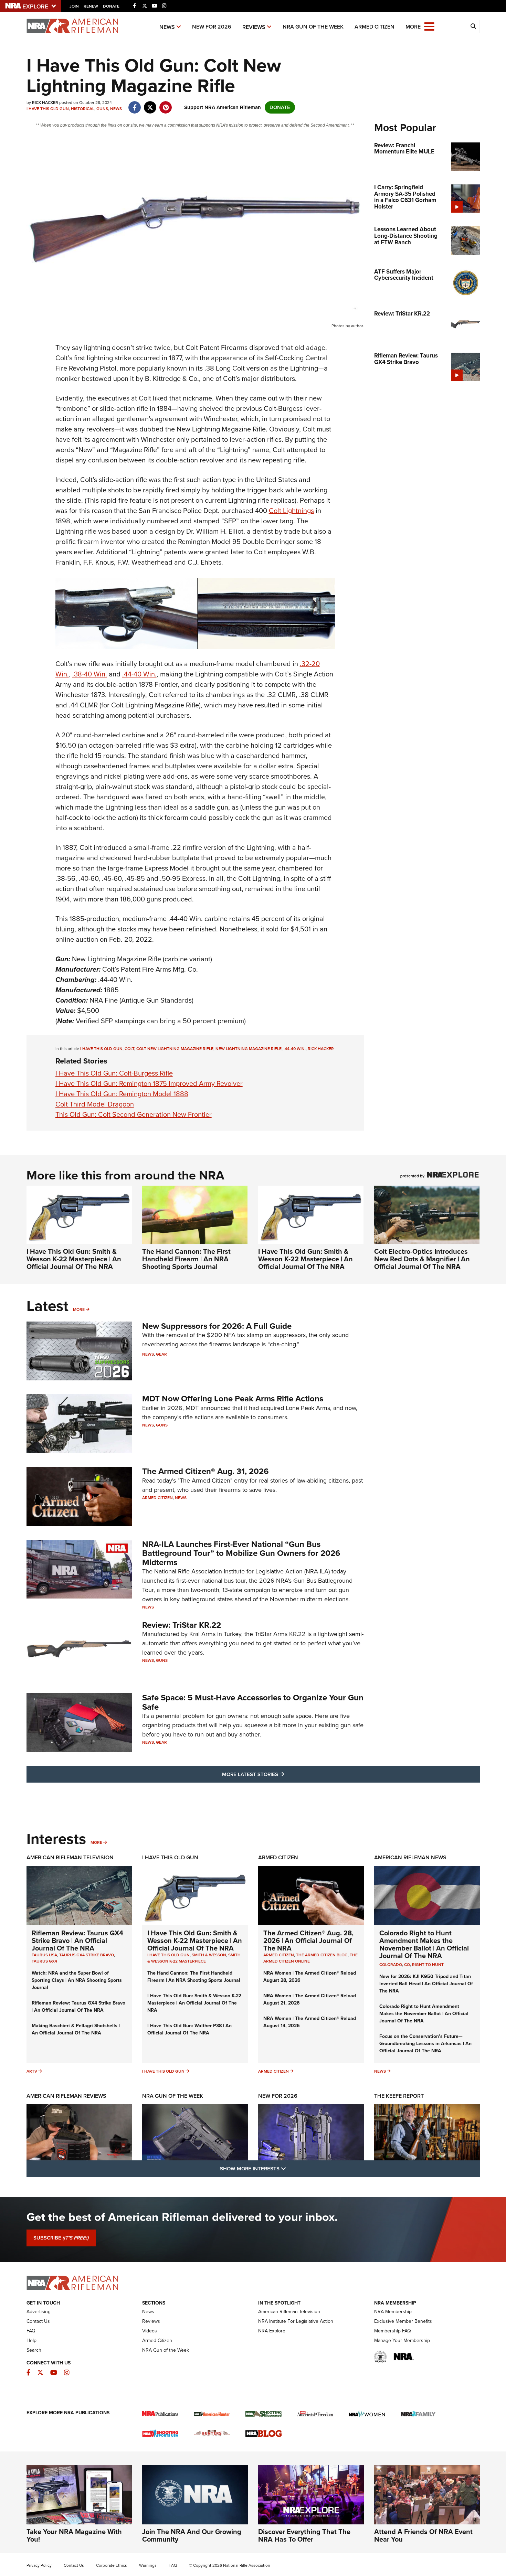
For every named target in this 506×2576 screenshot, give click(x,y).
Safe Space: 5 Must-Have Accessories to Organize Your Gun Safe (253, 1702)
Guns (102, 109)
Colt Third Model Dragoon (95, 1104)
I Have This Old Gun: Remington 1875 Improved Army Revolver (149, 1083)
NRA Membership (393, 2312)
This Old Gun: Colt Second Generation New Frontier (134, 1114)
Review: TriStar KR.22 (182, 1625)
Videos (150, 2331)
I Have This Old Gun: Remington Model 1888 (122, 1094)
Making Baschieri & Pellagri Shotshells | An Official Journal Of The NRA (76, 2029)
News (167, 27)
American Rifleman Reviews (66, 2096)
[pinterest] (166, 104)
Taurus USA (44, 1955)
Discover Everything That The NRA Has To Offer (304, 2535)
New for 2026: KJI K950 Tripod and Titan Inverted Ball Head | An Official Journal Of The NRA (426, 1984)
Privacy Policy (39, 2565)
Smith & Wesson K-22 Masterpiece (194, 1958)
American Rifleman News (410, 1857)
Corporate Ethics (112, 2565)
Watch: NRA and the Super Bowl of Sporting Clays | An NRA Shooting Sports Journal (77, 1980)
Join (74, 6)
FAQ (31, 2331)
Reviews (254, 27)
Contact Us (38, 2321)
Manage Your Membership (402, 2340)
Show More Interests (290, 2168)
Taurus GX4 (44, 1961)
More (79, 1310)
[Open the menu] (429, 26)
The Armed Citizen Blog (322, 1955)
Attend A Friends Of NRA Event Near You (423, 2535)
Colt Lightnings (291, 511)
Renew (91, 6)
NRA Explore (272, 2331)
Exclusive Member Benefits (403, 2321)
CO (407, 1965)
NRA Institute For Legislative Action (296, 2321)
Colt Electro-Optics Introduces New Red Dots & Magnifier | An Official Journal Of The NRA (422, 1259)
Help (31, 2340)
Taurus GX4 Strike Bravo (87, 1955)
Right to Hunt (428, 1965)
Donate (111, 6)
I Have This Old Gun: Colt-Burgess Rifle (114, 1073)
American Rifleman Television (70, 1857)
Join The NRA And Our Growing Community (192, 2535)
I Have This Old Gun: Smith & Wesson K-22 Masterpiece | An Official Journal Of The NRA (74, 1259)
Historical (83, 109)
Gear (161, 1354)
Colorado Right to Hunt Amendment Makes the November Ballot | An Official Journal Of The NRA (424, 1944)
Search (34, 2350)
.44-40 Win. (139, 674)
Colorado (391, 1965)
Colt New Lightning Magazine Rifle (175, 1049)
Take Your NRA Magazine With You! (74, 2535)
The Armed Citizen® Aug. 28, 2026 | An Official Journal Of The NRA (308, 1941)
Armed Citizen (375, 27)
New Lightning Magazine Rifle (249, 1049)
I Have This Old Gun (48, 109)
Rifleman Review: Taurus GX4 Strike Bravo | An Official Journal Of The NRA (77, 1941)
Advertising (39, 2312)
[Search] (473, 26)
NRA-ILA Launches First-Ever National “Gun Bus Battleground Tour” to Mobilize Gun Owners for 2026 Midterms (241, 1553)
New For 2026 (212, 27)
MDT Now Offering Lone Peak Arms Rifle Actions (233, 1399)
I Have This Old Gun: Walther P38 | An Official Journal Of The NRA (189, 2029)
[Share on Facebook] (135, 104)
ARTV (32, 2071)
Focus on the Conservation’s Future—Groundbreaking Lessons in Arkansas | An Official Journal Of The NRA (425, 2044)
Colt (129, 1049)
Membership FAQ (393, 2331)
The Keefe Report (399, 2096)
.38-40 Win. (90, 674)
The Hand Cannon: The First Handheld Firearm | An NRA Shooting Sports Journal (186, 1259)
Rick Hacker (321, 1049)
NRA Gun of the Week (313, 27)
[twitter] (150, 104)
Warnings (148, 2565)
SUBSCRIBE (61, 2238)
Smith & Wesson (209, 1955)
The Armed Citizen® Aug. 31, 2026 (205, 1471)
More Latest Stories (281, 1774)
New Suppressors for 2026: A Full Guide (217, 1326)
